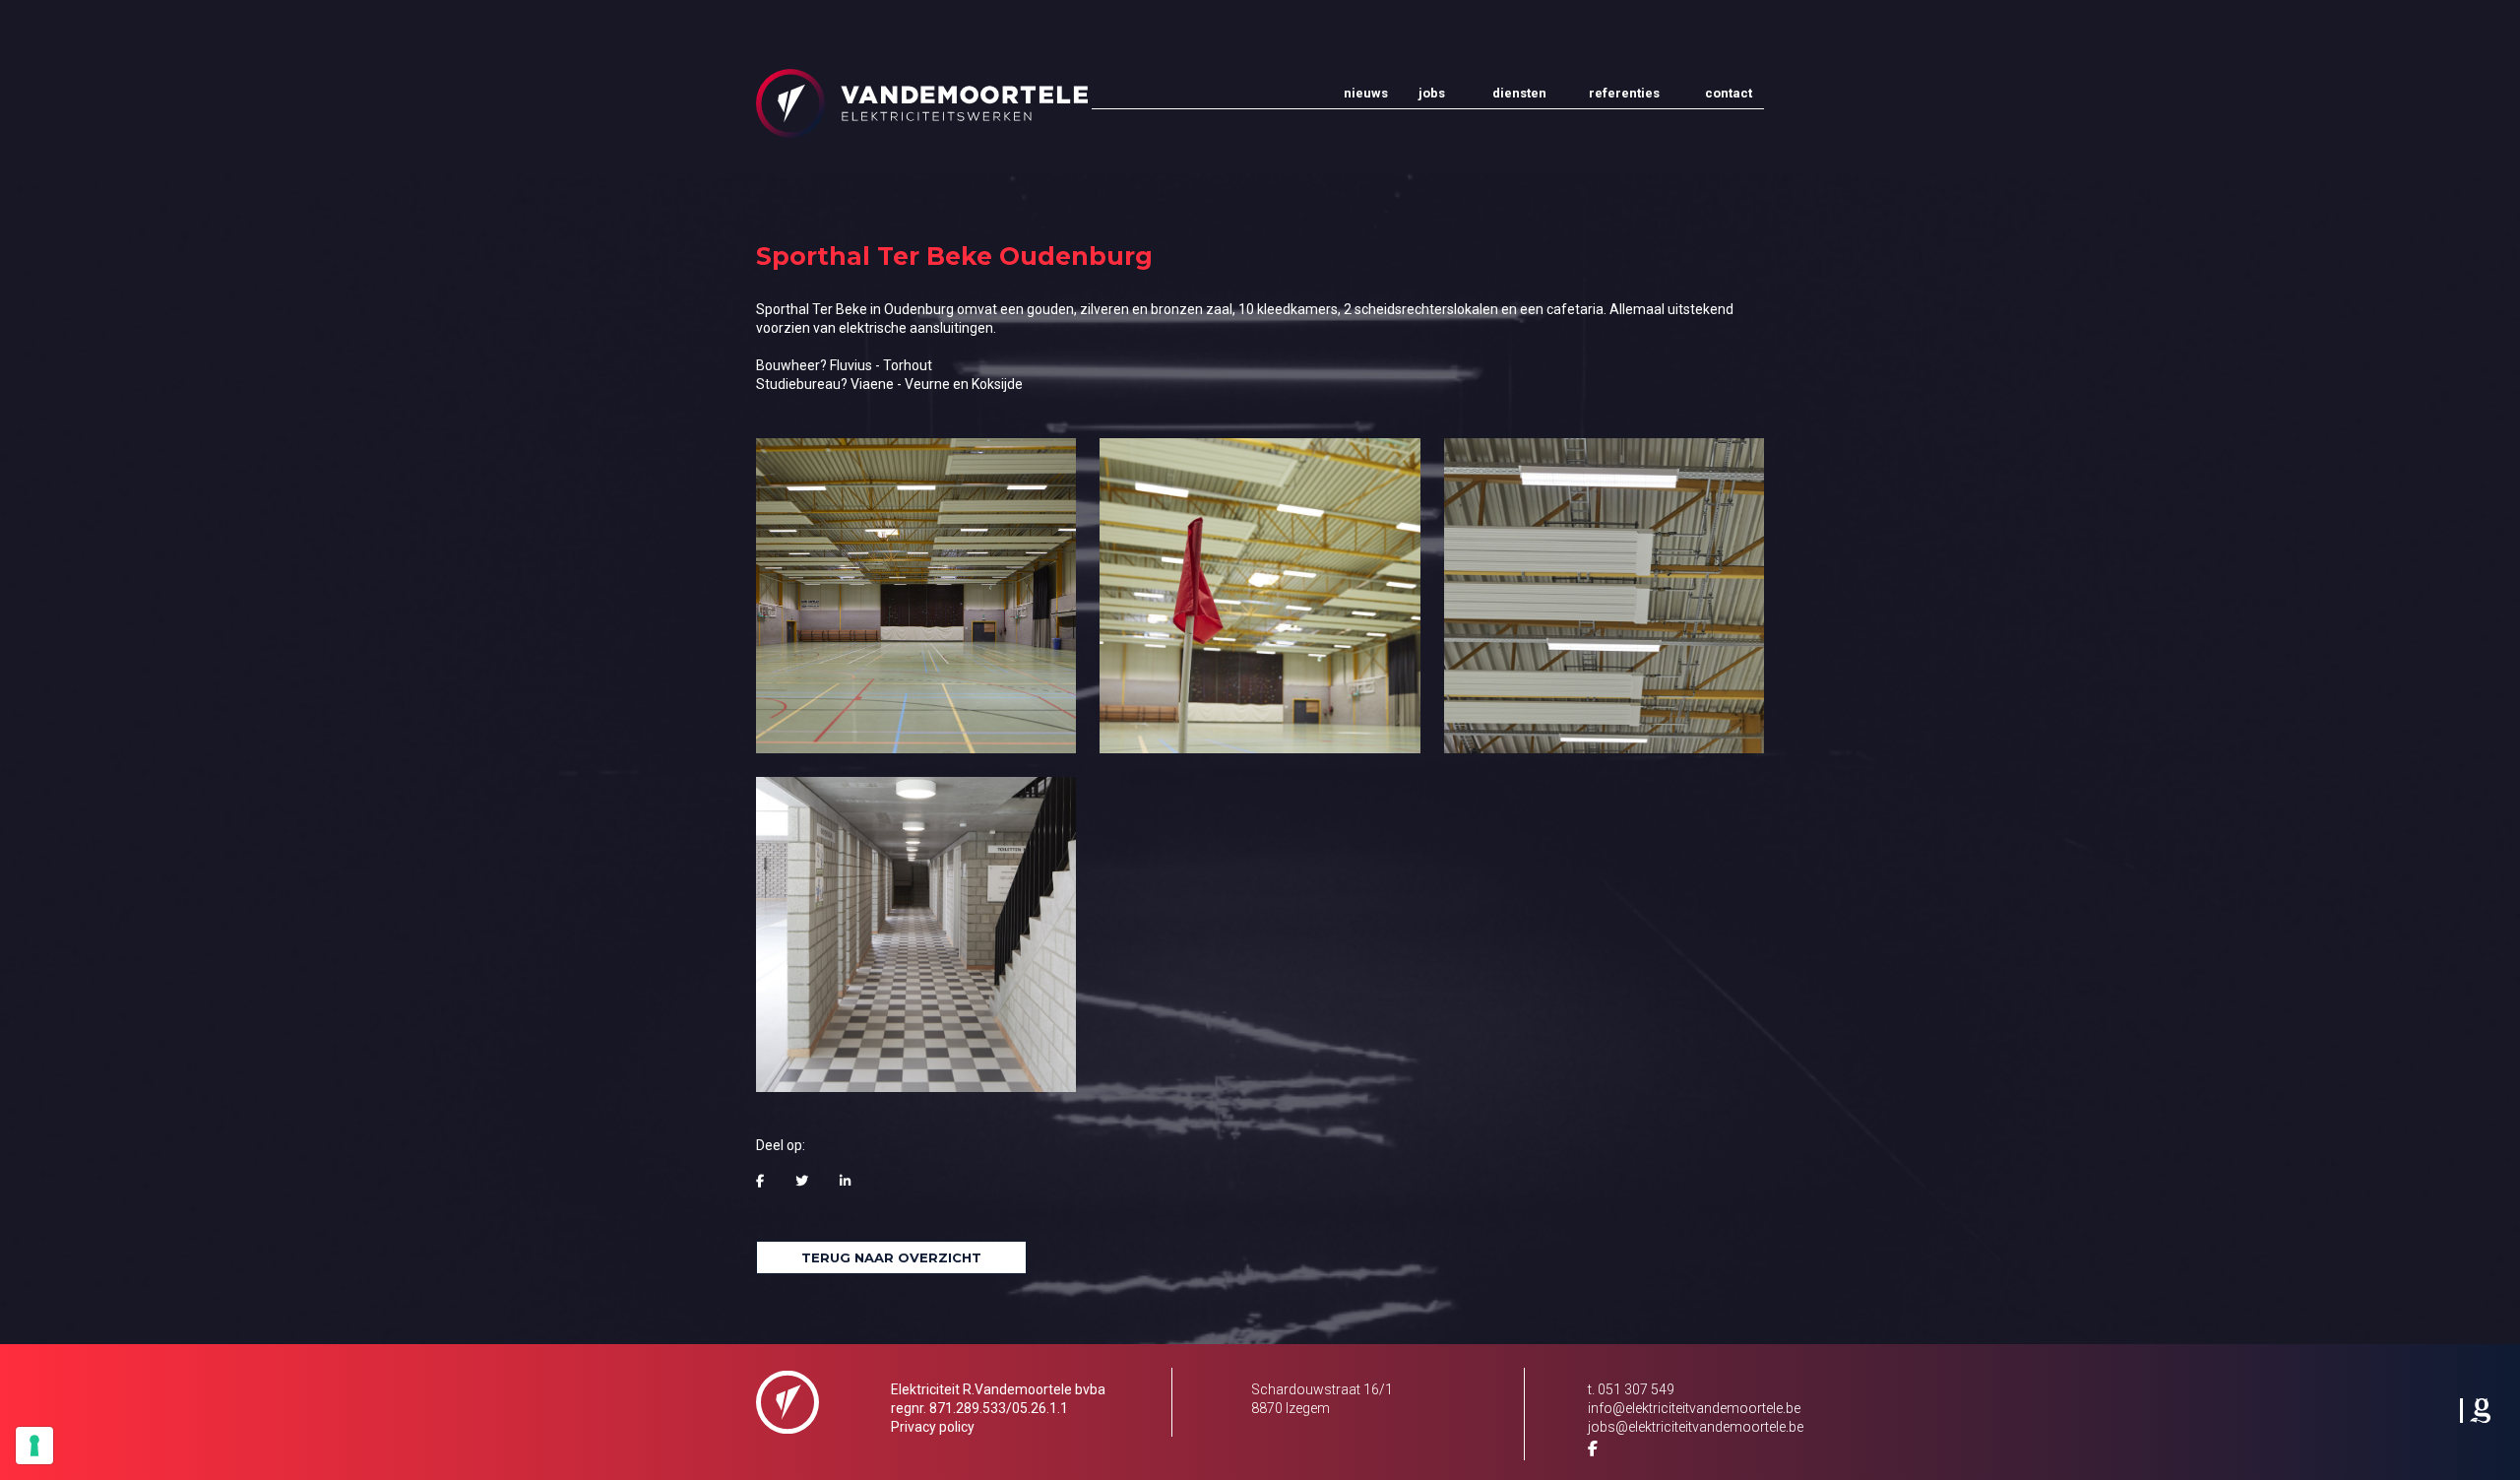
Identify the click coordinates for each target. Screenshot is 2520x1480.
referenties (1624, 93)
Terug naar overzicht (891, 1257)
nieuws (1361, 93)
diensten (1519, 93)
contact (1729, 93)
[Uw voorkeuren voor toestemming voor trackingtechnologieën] (34, 1446)
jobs (1432, 93)
